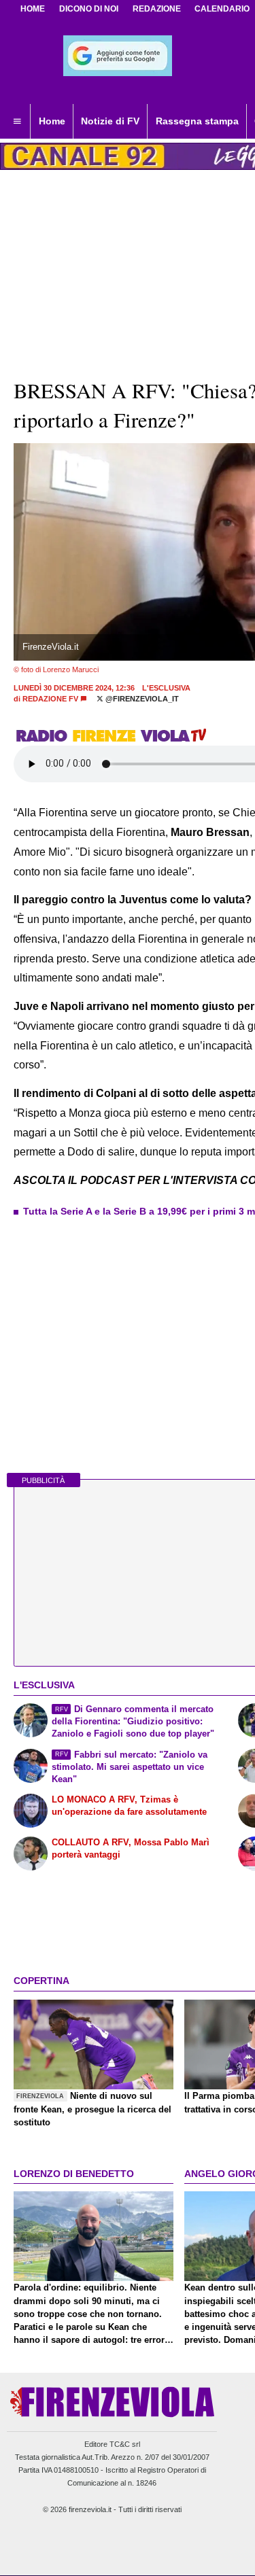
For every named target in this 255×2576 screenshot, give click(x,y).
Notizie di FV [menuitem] (110, 121)
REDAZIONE (157, 9)
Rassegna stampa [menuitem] (197, 121)
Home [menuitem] (52, 121)
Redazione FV (50, 699)
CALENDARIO (222, 9)
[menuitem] (17, 122)
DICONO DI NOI (89, 9)
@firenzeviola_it (141, 699)
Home (33, 9)
